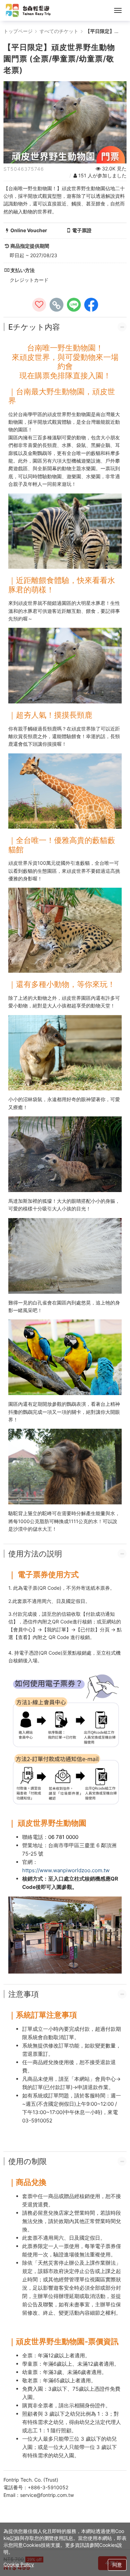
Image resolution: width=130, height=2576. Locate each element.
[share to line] (74, 305)
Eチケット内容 (34, 327)
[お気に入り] (39, 305)
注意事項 (24, 1994)
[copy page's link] (57, 305)
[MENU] (118, 10)
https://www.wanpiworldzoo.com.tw (66, 1870)
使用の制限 (28, 2161)
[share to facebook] (91, 305)
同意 (117, 2565)
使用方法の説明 (35, 1554)
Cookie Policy (19, 2564)
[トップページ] (28, 10)
